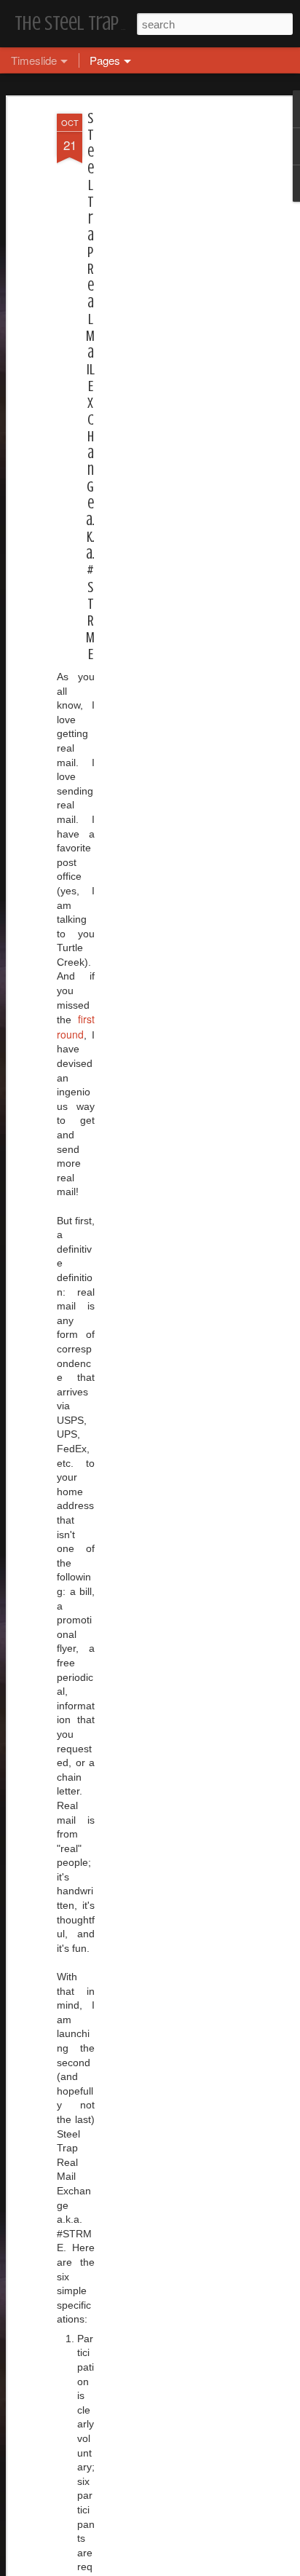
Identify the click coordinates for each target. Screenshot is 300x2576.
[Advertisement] (175, 343)
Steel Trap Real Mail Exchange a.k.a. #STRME (90, 386)
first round (76, 1027)
